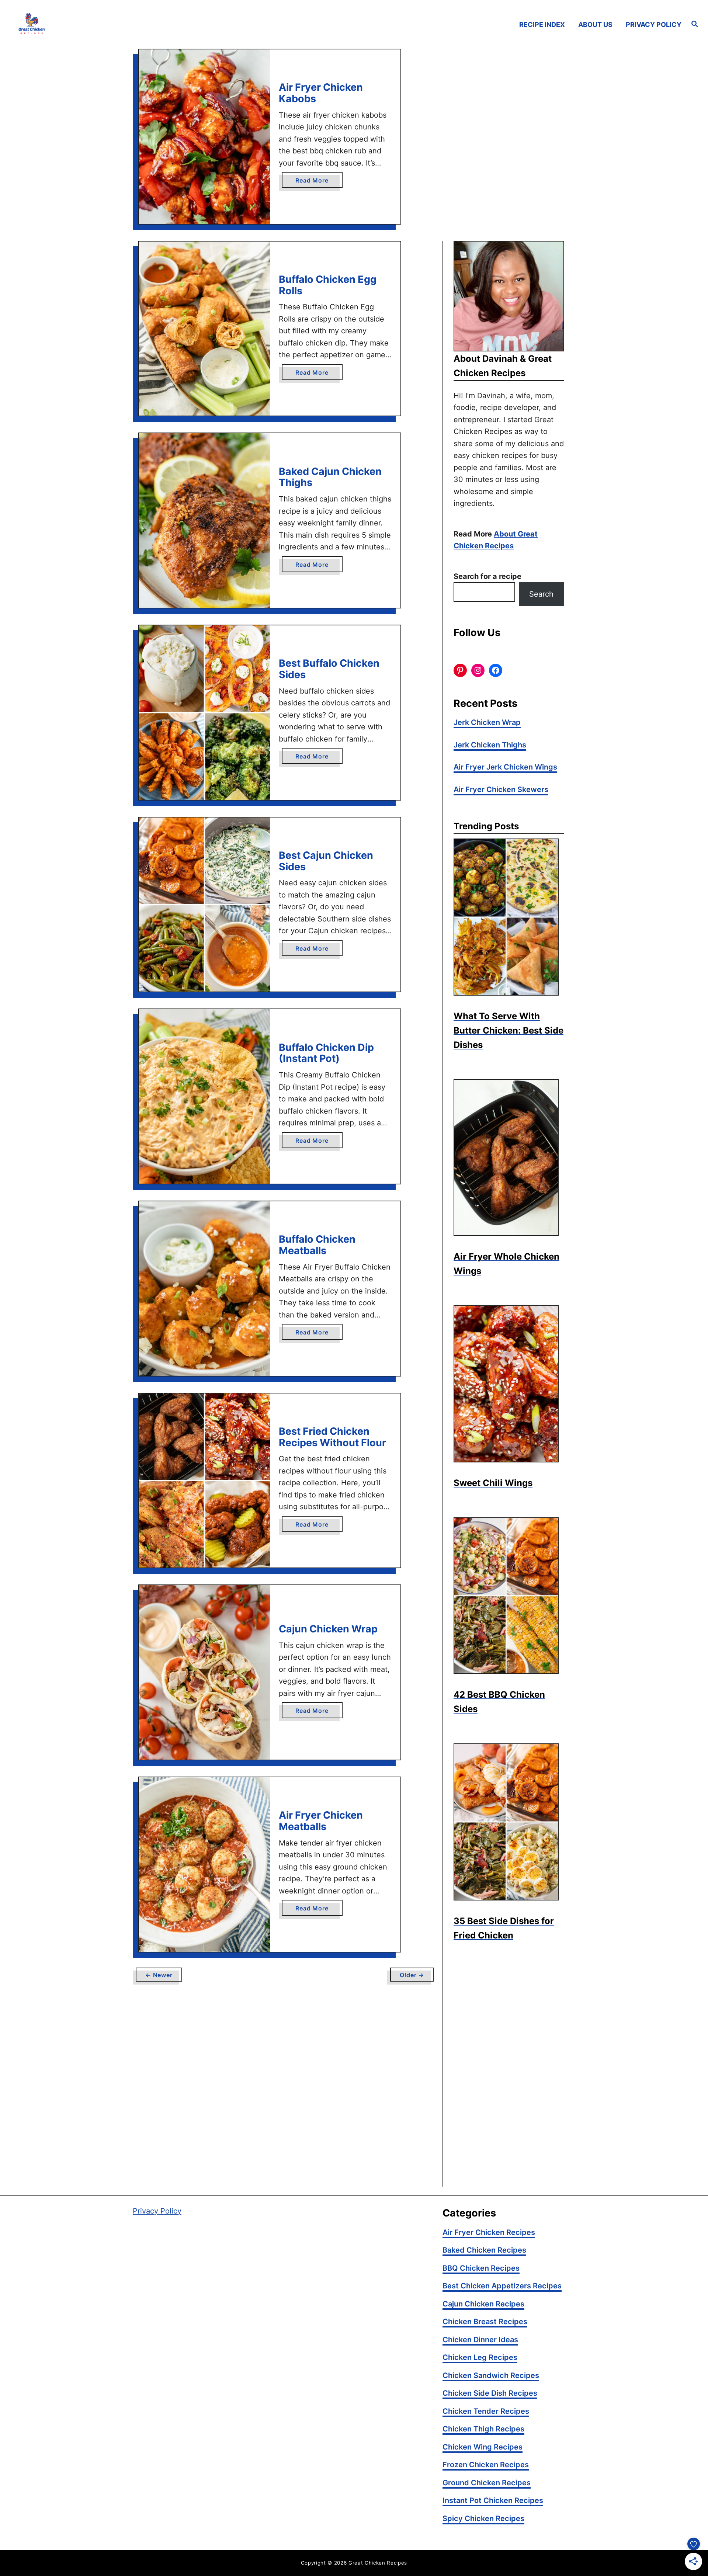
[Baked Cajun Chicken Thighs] (204, 520)
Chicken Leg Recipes (480, 2357)
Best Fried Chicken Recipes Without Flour (334, 1437)
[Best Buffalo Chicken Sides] (204, 713)
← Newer (159, 1975)
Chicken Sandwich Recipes (491, 2375)
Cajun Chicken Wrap (328, 1629)
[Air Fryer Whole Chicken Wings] (509, 1158)
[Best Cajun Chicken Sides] (204, 905)
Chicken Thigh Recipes (483, 2429)
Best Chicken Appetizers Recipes (502, 2286)
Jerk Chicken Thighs (490, 745)
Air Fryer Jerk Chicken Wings (505, 767)
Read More (314, 182)
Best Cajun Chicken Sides (326, 861)
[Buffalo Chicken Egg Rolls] (204, 329)
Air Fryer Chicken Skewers (501, 789)
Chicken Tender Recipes (486, 2411)
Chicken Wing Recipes (483, 2447)
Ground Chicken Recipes (487, 2483)
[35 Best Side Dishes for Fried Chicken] (509, 1822)
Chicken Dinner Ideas (480, 2340)
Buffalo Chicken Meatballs (317, 1245)
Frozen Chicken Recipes (486, 2465)
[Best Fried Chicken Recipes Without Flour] (204, 1481)
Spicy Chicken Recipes (483, 2518)
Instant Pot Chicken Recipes (493, 2500)
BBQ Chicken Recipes (481, 2268)
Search (541, 594)
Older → (412, 1975)
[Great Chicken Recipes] (100, 25)
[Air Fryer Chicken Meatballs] (204, 1865)
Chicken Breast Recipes (485, 2322)
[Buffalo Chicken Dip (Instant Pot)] (204, 1096)
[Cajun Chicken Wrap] (204, 1672)
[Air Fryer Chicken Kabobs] (204, 137)
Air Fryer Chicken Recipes (489, 2232)
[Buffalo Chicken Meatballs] (204, 1289)
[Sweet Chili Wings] (509, 1384)
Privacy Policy (157, 2211)
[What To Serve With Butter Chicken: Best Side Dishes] (509, 917)
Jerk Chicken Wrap (487, 722)
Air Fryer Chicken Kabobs (321, 93)
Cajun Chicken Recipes (483, 2304)
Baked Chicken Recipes (484, 2250)
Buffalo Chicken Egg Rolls (328, 285)
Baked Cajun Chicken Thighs (330, 477)
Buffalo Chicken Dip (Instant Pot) (326, 1053)
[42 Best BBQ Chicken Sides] (509, 1596)
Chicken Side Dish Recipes (490, 2393)
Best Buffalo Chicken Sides (329, 669)
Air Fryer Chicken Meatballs (321, 1821)
